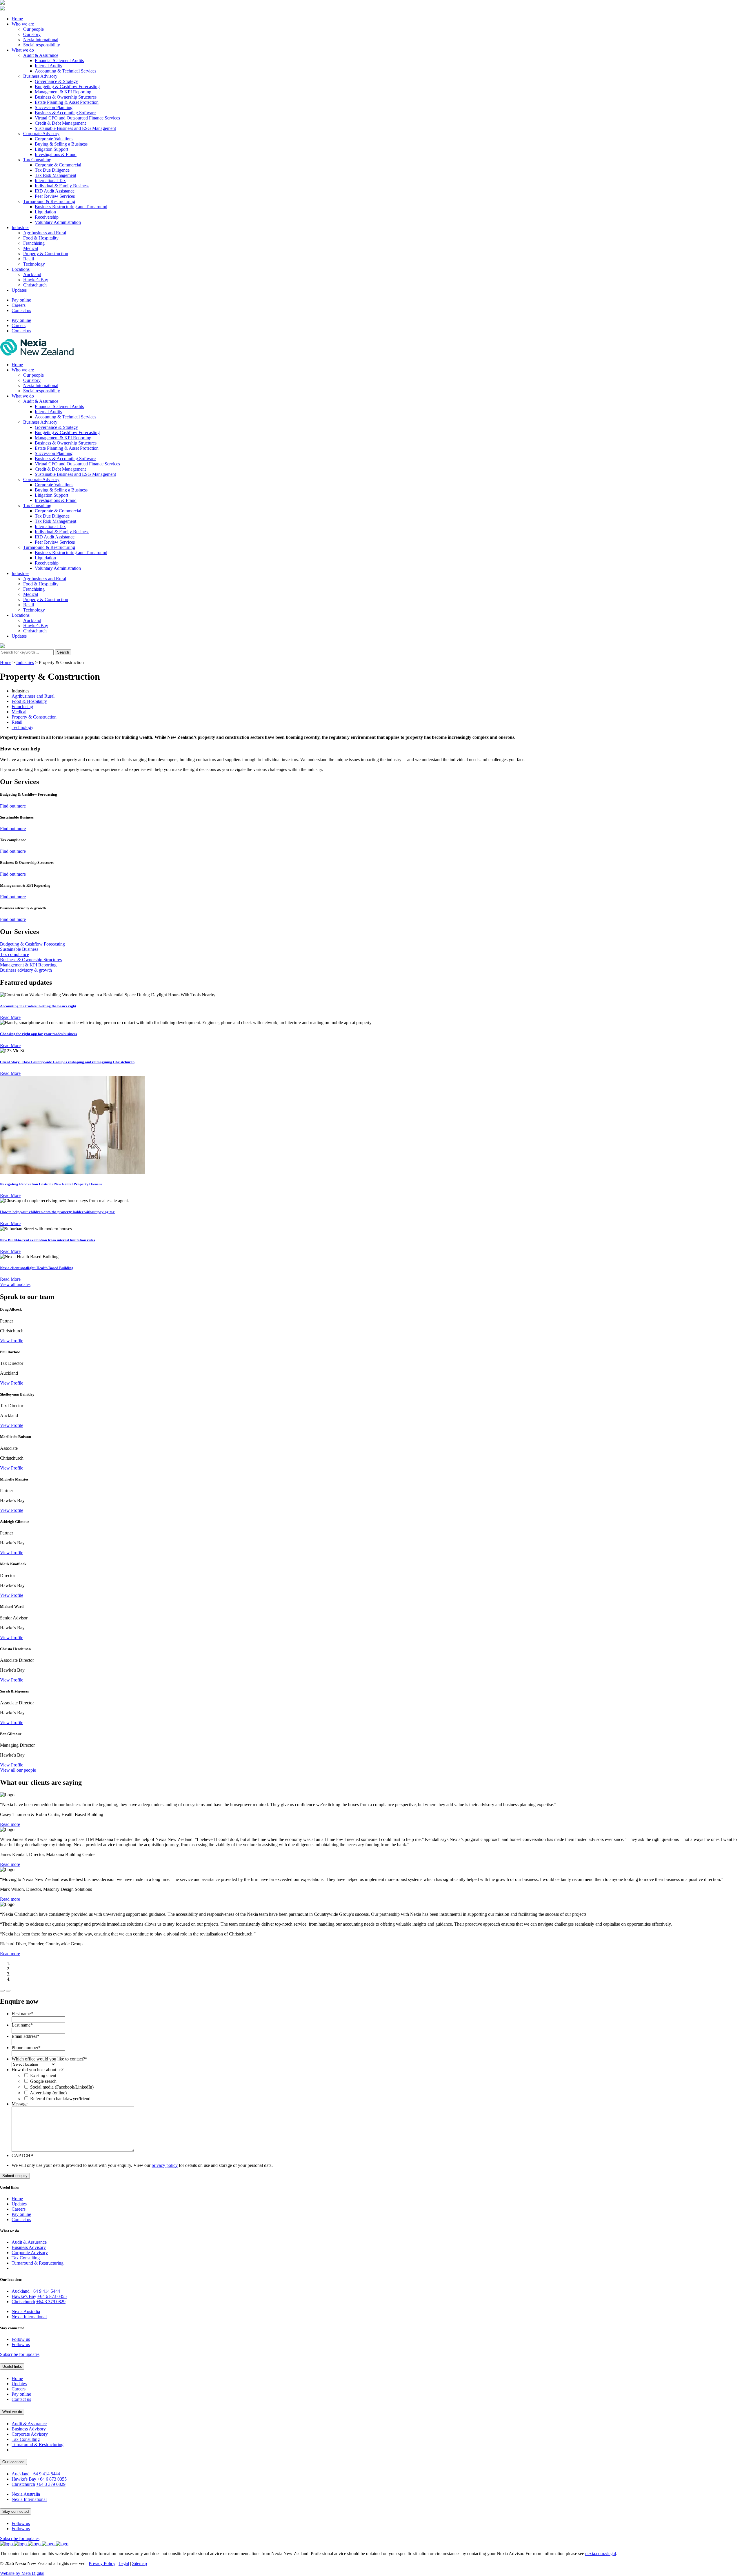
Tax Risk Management (56, 175)
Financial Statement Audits (59, 60)
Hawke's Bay (24, 2296)
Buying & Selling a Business (61, 144)
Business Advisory (40, 76)
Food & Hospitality (41, 238)
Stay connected (16, 2511)
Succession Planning (54, 107)
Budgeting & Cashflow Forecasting (67, 87)
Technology (34, 264)
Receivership (47, 217)
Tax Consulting (37, 160)
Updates (19, 290)
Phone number (26, 2048)
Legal (124, 2563)
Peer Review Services (55, 196)
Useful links (12, 2367)
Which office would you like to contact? (49, 2059)
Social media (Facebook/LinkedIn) (62, 2087)
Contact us (21, 310)
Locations (21, 269)
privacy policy (165, 2165)
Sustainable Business (19, 949)
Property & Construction (46, 254)
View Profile (12, 1341)
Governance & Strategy (56, 81)
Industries (20, 227)
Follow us (21, 2339)
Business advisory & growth (26, 970)
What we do (23, 50)
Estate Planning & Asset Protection (67, 102)
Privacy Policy (102, 2563)
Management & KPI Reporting (63, 92)
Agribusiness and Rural (45, 233)
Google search (43, 2081)
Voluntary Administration (58, 222)
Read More (10, 1017)
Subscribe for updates (20, 2354)
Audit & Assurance (41, 55)
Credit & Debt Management (60, 123)
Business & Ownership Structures (66, 97)
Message (20, 2104)
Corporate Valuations (54, 139)
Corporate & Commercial (58, 165)
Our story (32, 34)
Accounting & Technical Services (66, 71)
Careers (19, 305)
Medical (31, 248)
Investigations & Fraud (56, 154)
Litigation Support (51, 149)
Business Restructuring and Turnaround (71, 207)
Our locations (13, 2462)
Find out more (13, 806)
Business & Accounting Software (65, 113)
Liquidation (45, 212)
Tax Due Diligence (52, 170)
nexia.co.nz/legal (601, 2554)
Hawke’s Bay (36, 280)
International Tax (50, 180)
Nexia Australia (26, 2311)
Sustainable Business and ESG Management (75, 128)
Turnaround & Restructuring (49, 201)
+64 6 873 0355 (52, 2296)
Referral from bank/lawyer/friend (60, 2099)
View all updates (15, 1284)
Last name (22, 2025)
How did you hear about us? (38, 2070)
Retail (29, 259)
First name (22, 2014)
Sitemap (140, 2563)
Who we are (23, 24)
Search (63, 652)
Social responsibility (42, 45)
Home (17, 19)
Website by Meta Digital (22, 2573)
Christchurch (35, 285)
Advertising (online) (48, 2093)
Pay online (21, 300)
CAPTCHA (23, 2155)
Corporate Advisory (41, 134)
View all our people (18, 1770)
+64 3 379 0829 (51, 2302)
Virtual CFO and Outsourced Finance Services (77, 118)
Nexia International (41, 40)
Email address (26, 2036)
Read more (10, 1824)
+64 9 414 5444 (45, 2291)
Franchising (34, 243)
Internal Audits (48, 66)
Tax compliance (14, 954)
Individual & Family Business (62, 186)
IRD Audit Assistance (55, 191)
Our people (33, 29)
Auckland (32, 274)
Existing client (43, 2075)
